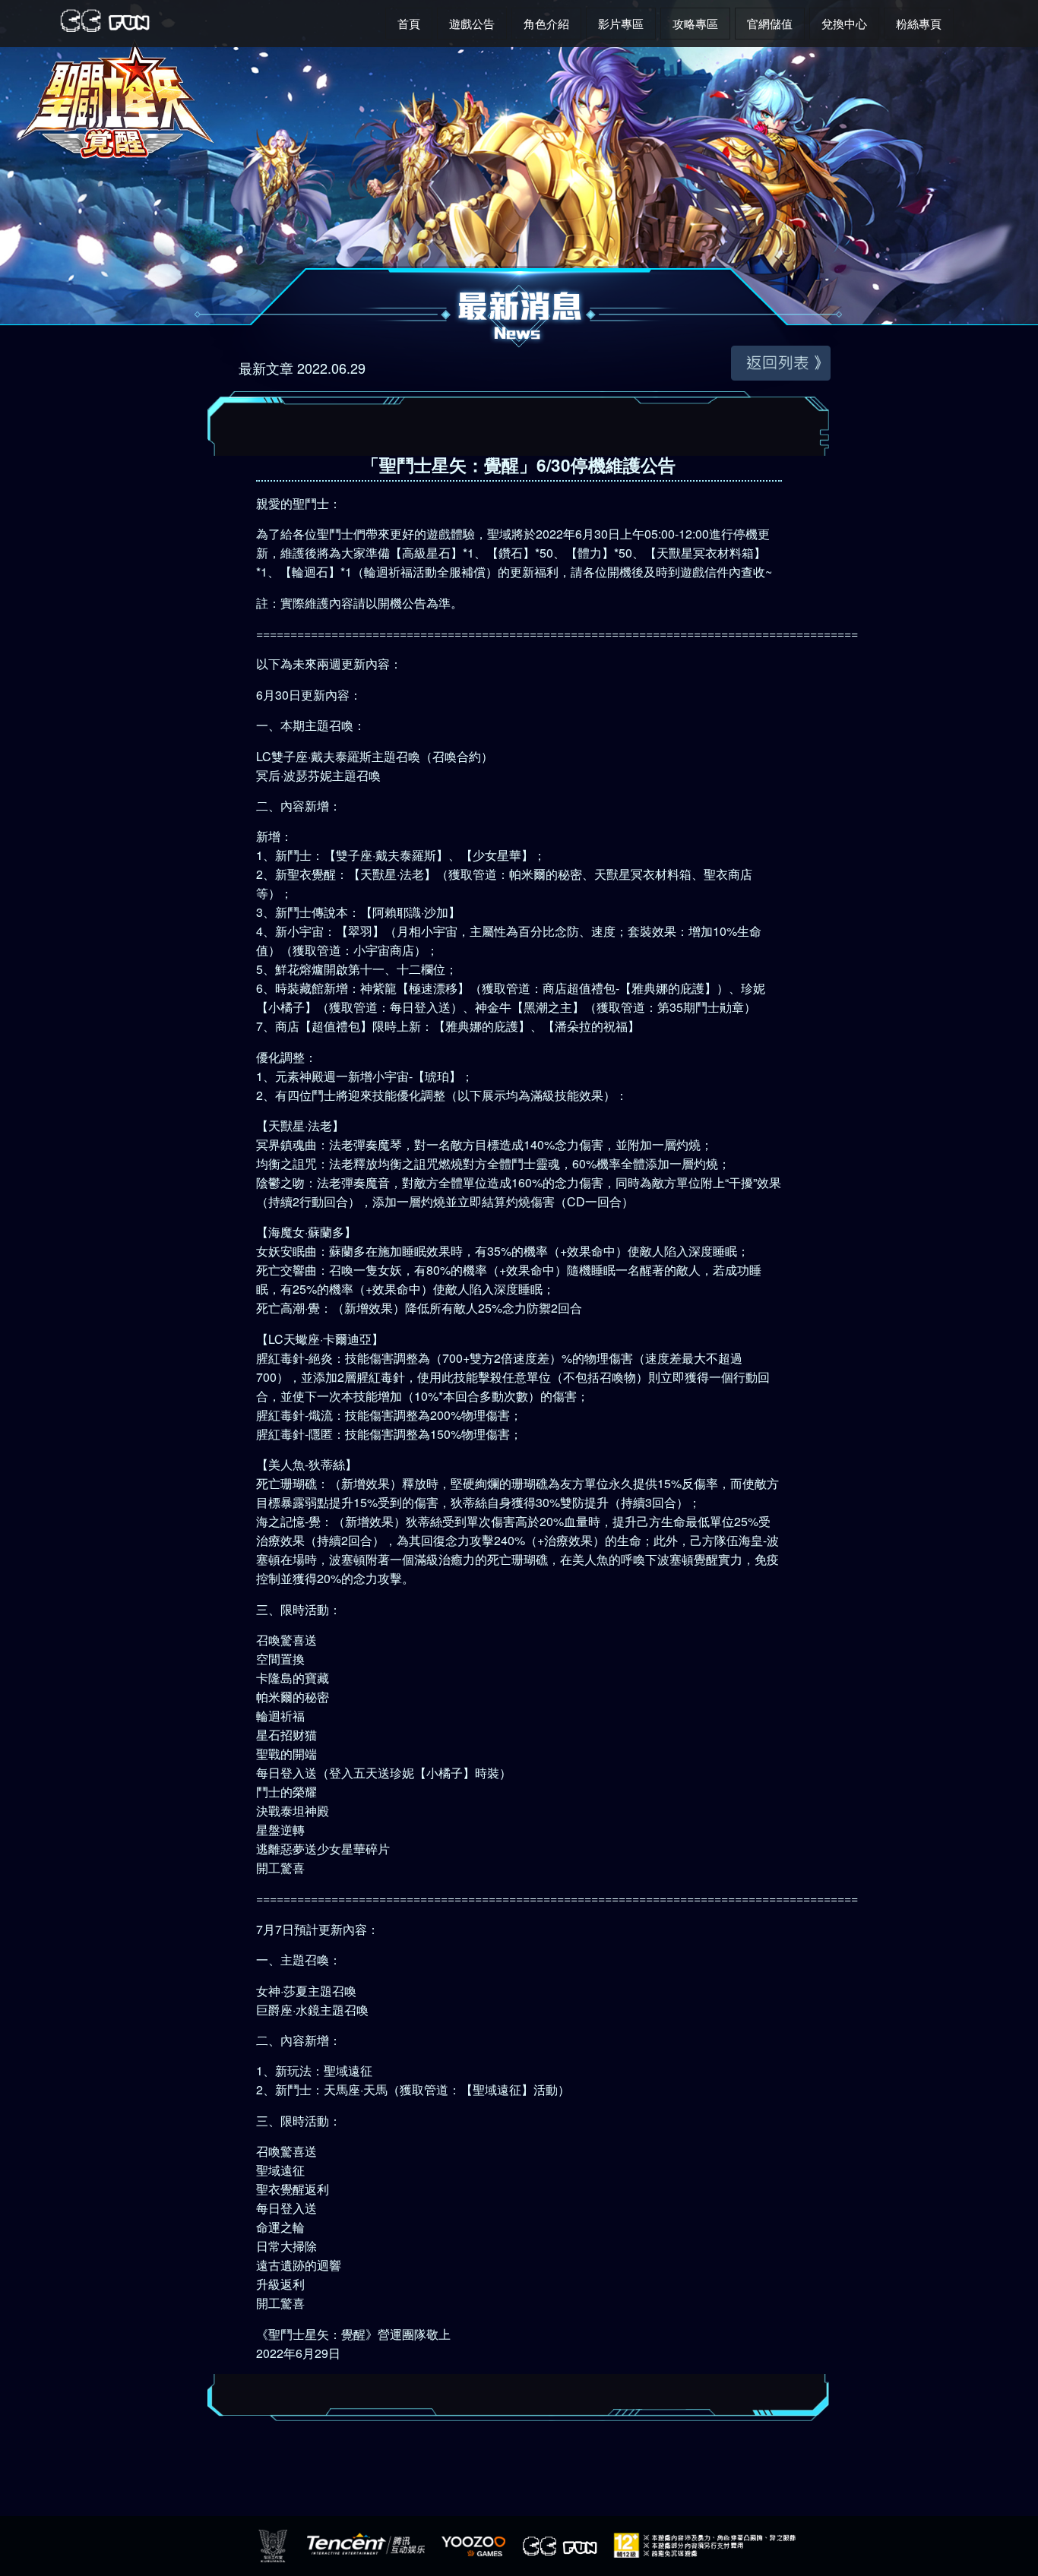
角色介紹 (546, 23)
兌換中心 (844, 23)
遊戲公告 (472, 23)
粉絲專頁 (919, 23)
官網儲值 (770, 23)
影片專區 (621, 23)
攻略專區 (695, 23)
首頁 (409, 23)
